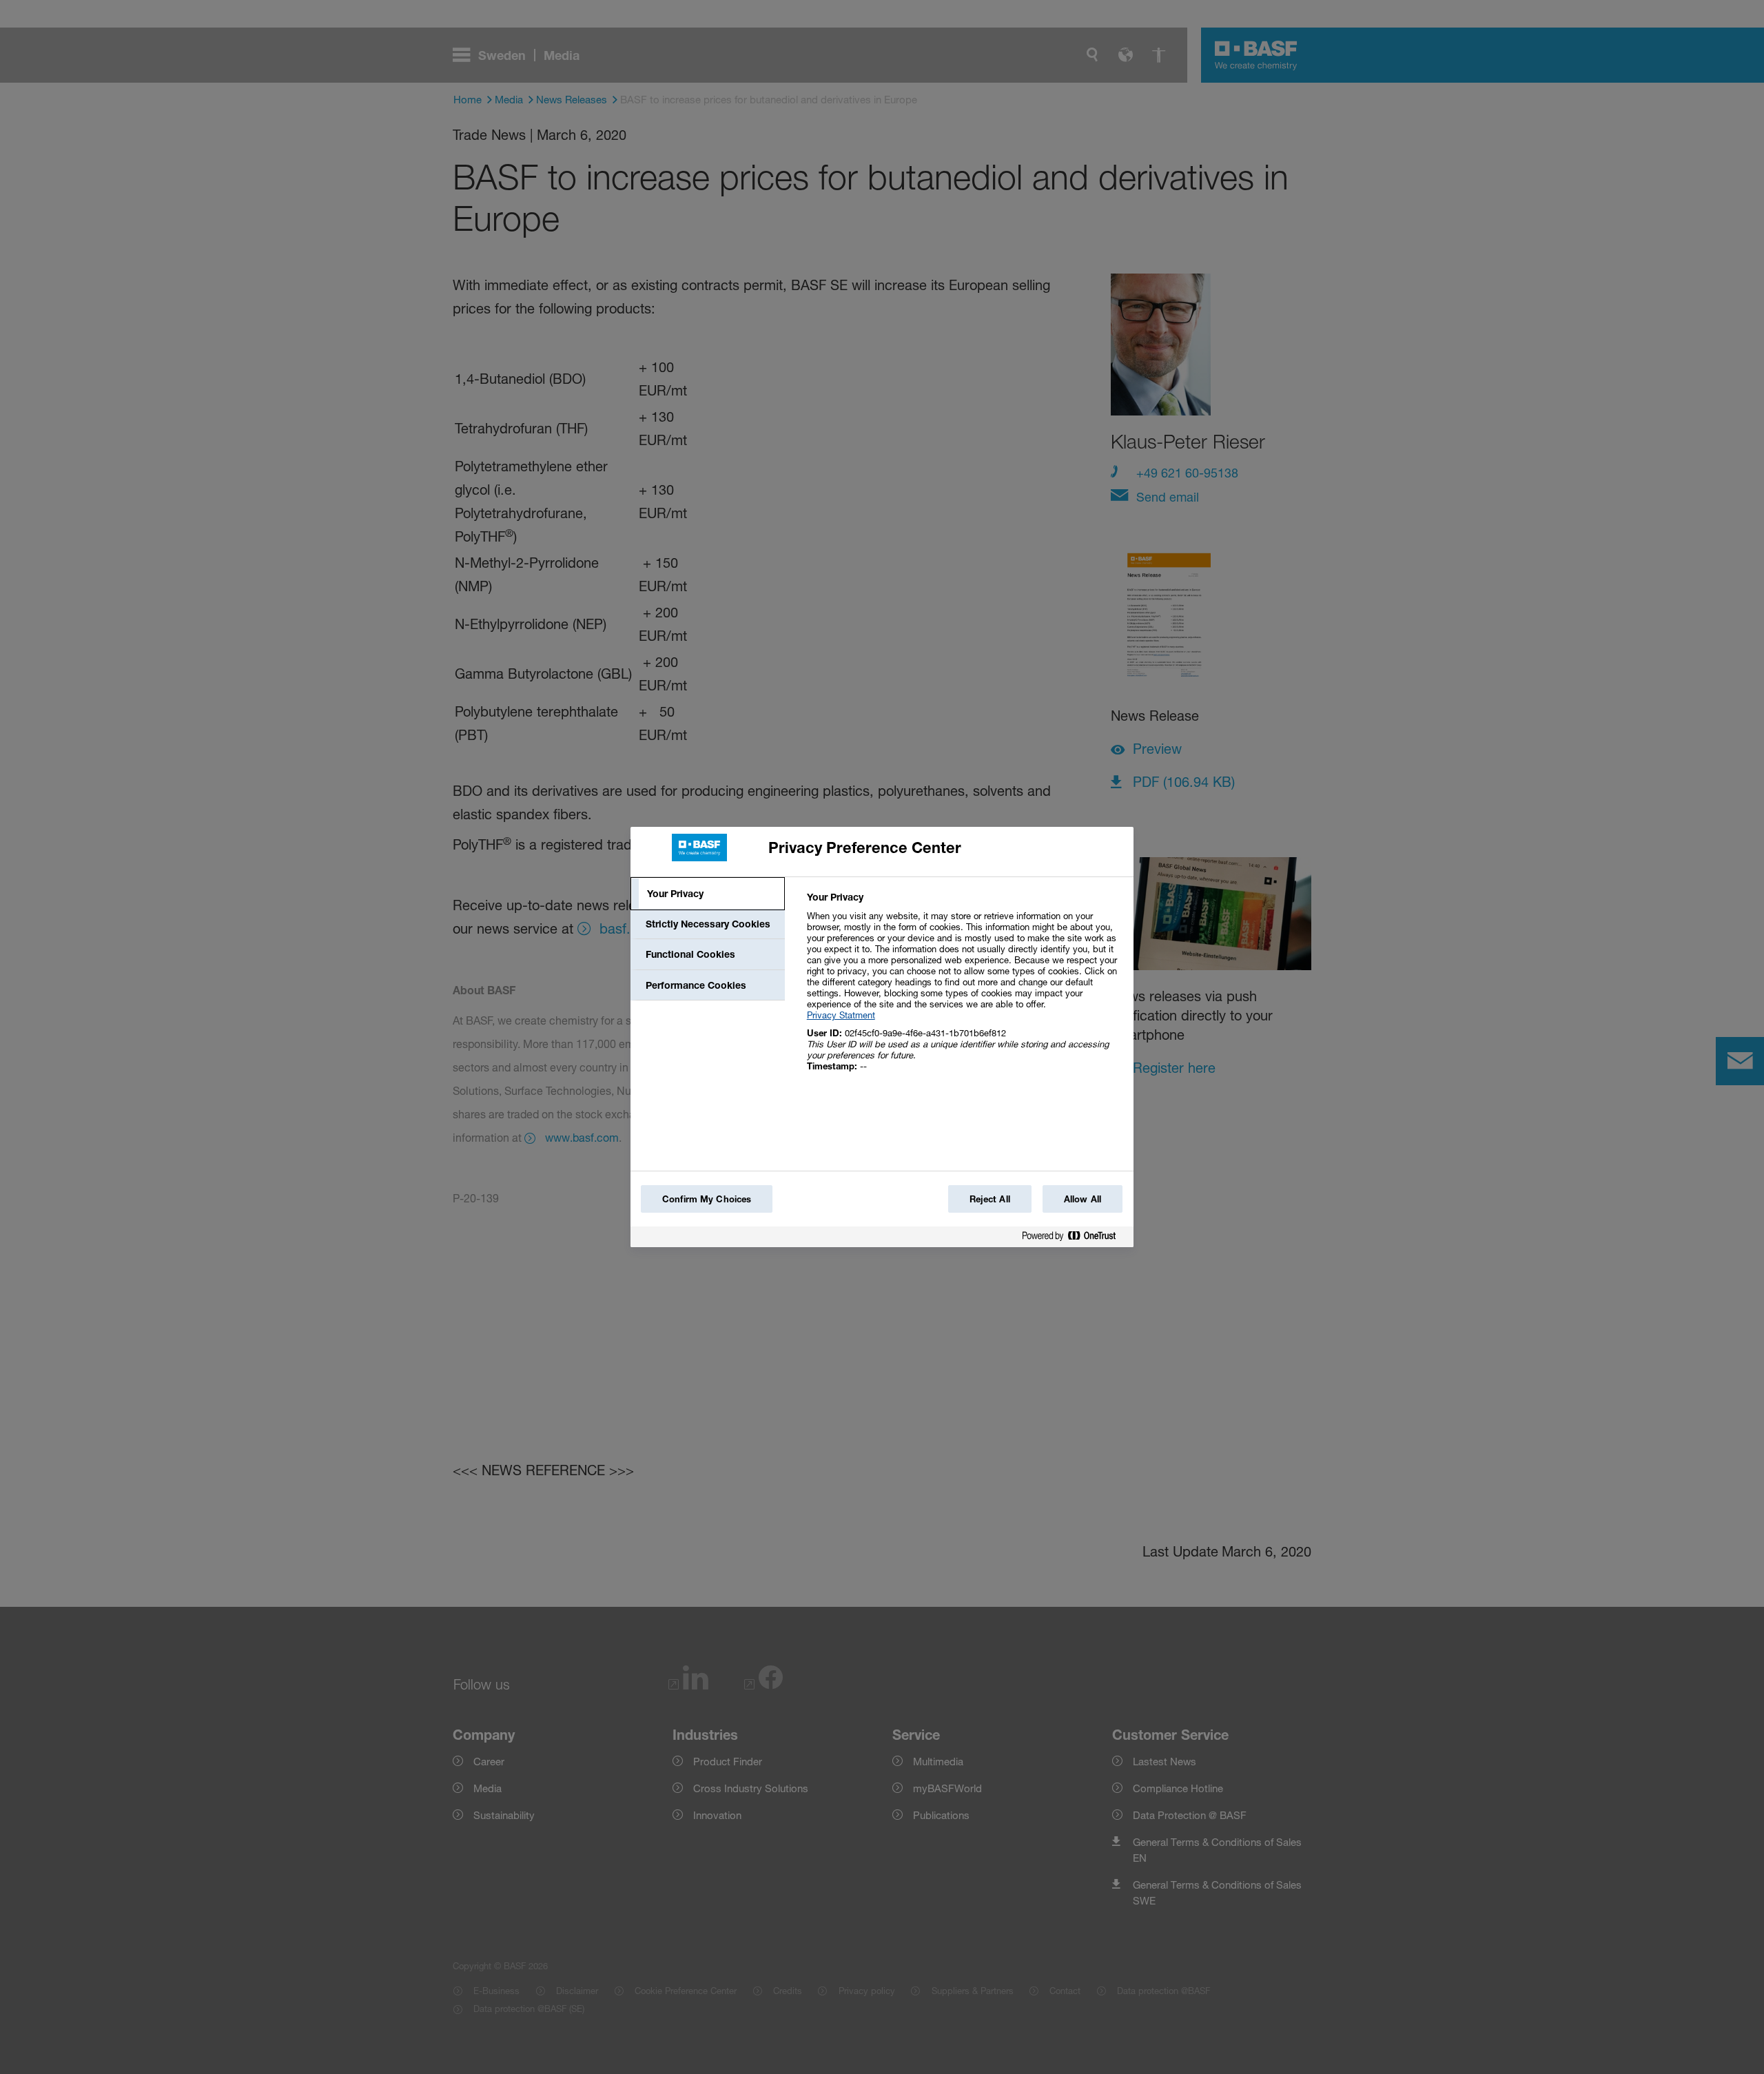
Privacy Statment (841, 1015)
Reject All (990, 1199)
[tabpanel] (964, 989)
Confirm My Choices (707, 1199)
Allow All (1083, 1199)
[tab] (708, 894)
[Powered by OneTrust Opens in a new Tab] (1074, 1239)
